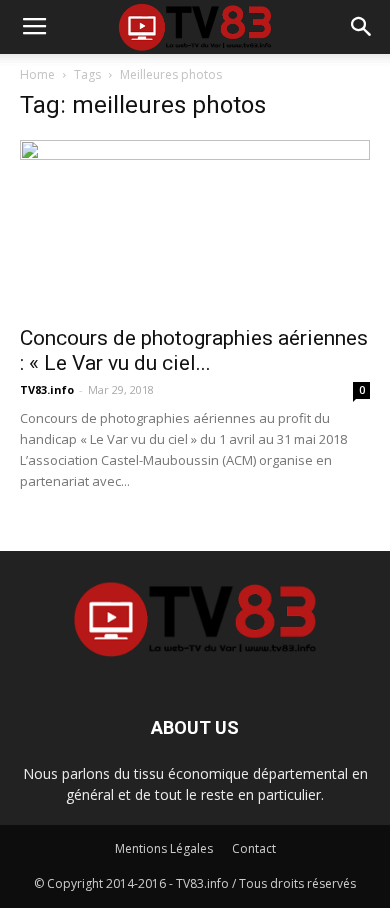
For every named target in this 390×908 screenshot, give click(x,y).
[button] (362, 27)
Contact (254, 848)
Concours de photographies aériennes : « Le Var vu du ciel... (194, 350)
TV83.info (47, 389)
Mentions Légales (164, 848)
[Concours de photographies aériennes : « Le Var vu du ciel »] (195, 226)
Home (37, 74)
